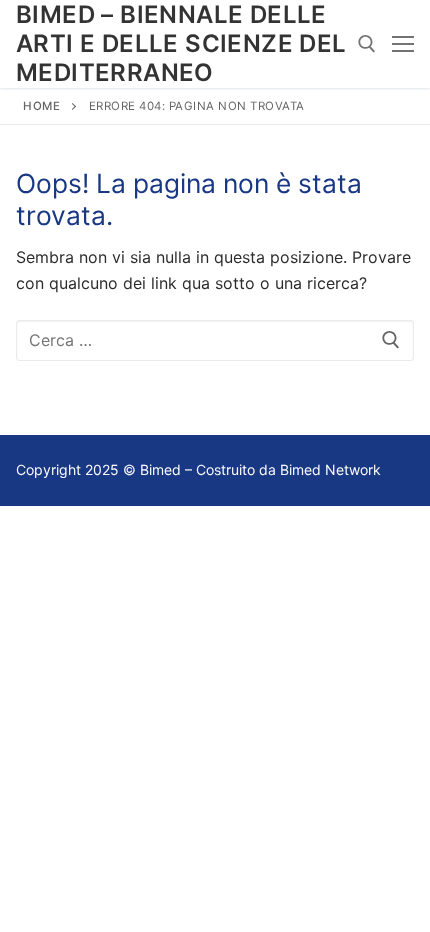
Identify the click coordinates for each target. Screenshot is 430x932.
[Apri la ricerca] (367, 44)
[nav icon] (403, 44)
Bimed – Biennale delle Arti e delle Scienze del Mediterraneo (181, 43)
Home (41, 106)
